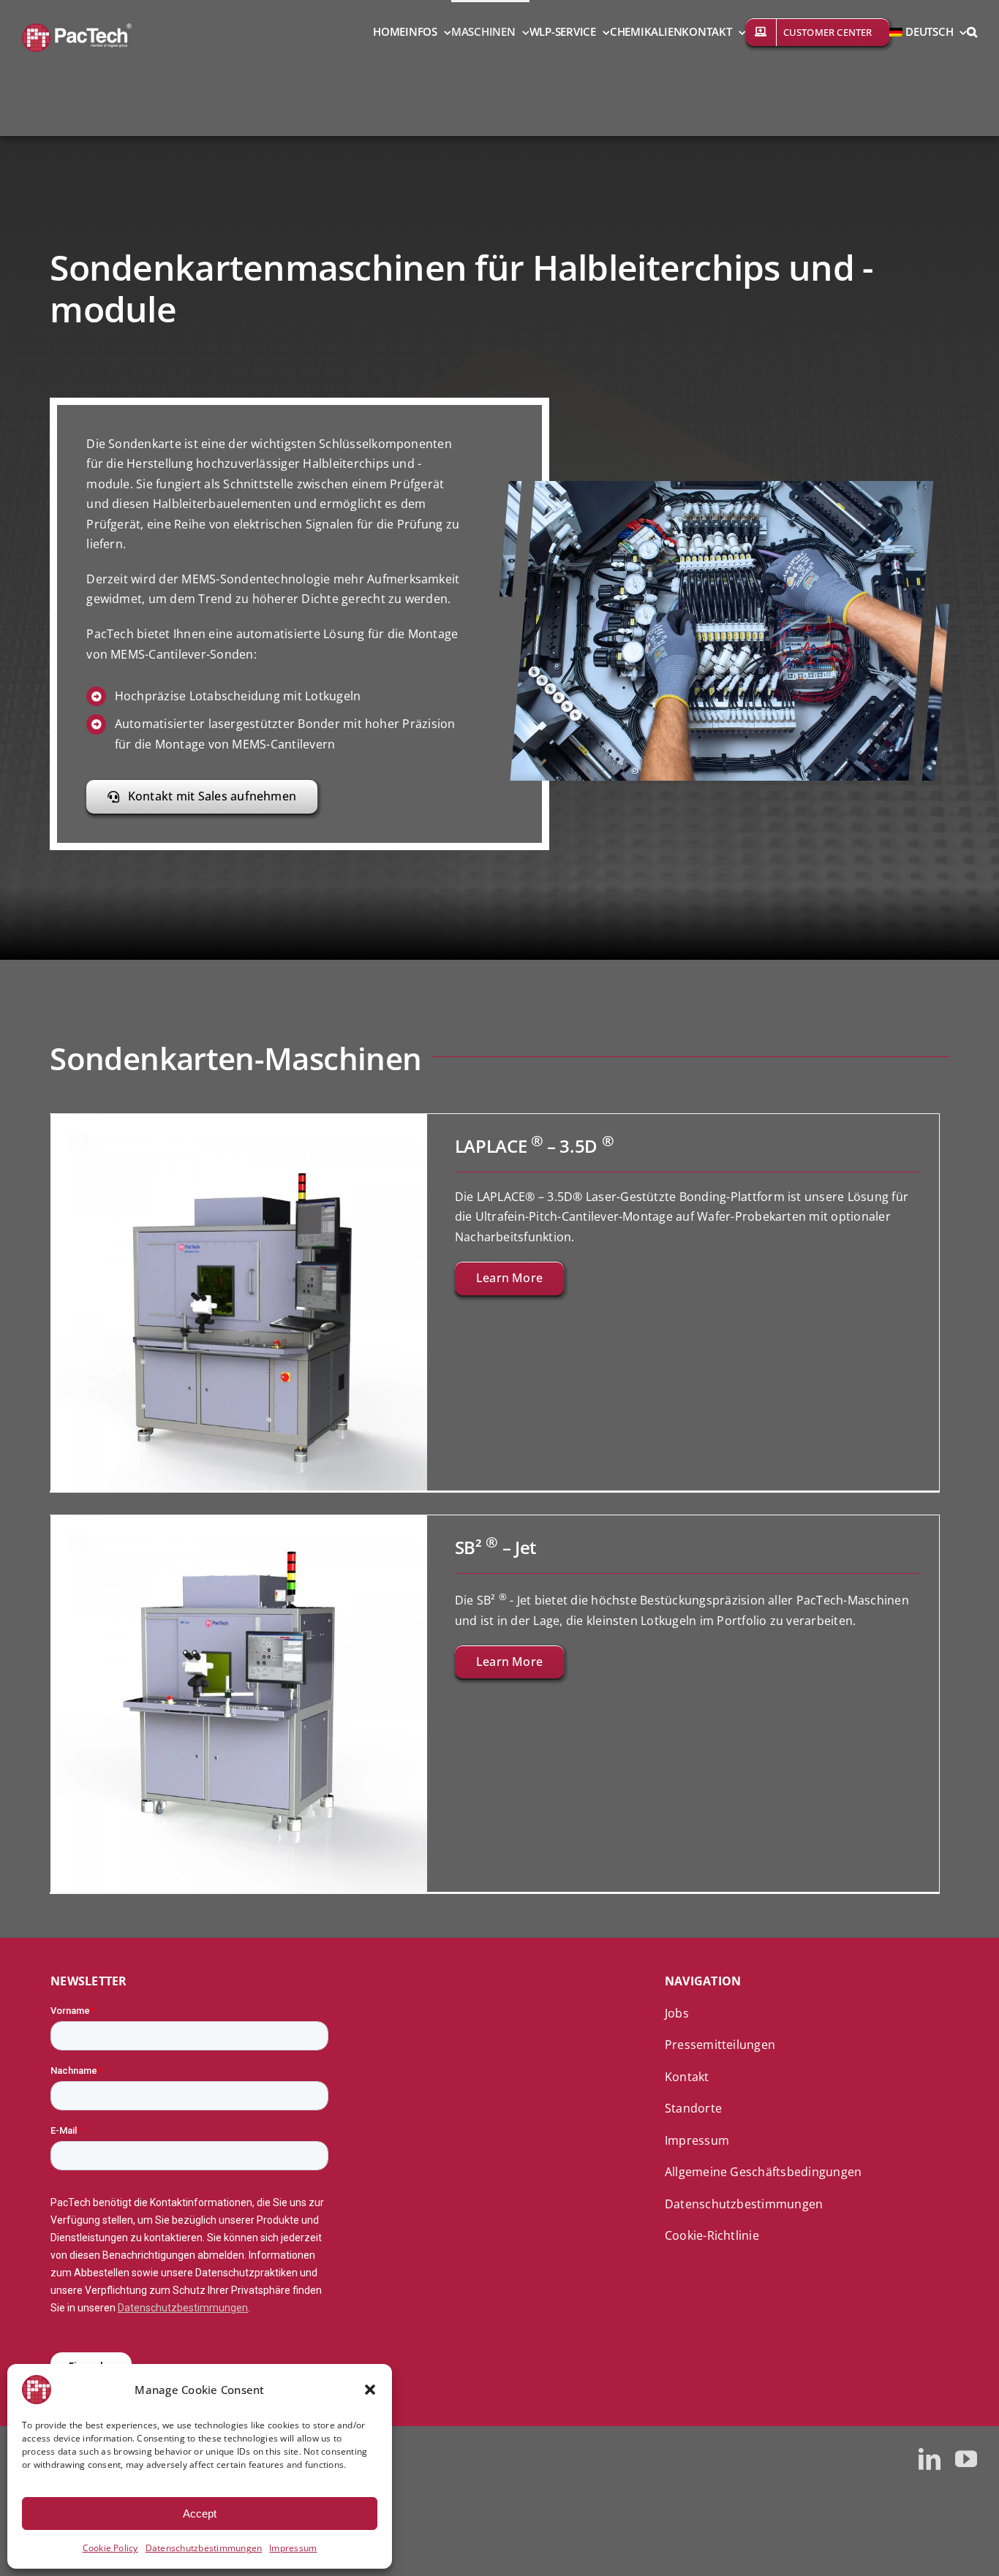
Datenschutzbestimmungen (204, 2548)
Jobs (677, 2013)
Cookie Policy (110, 2548)
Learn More (509, 1278)
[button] (370, 2390)
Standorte (693, 2108)
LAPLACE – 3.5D (535, 1146)
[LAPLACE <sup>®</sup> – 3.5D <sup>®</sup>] (239, 1124)
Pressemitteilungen (720, 2045)
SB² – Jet (496, 1547)
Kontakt (687, 2077)
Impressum (293, 2548)
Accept (200, 2514)
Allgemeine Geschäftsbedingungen (763, 2172)
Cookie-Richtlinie (712, 2235)
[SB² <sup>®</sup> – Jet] (239, 1525)
